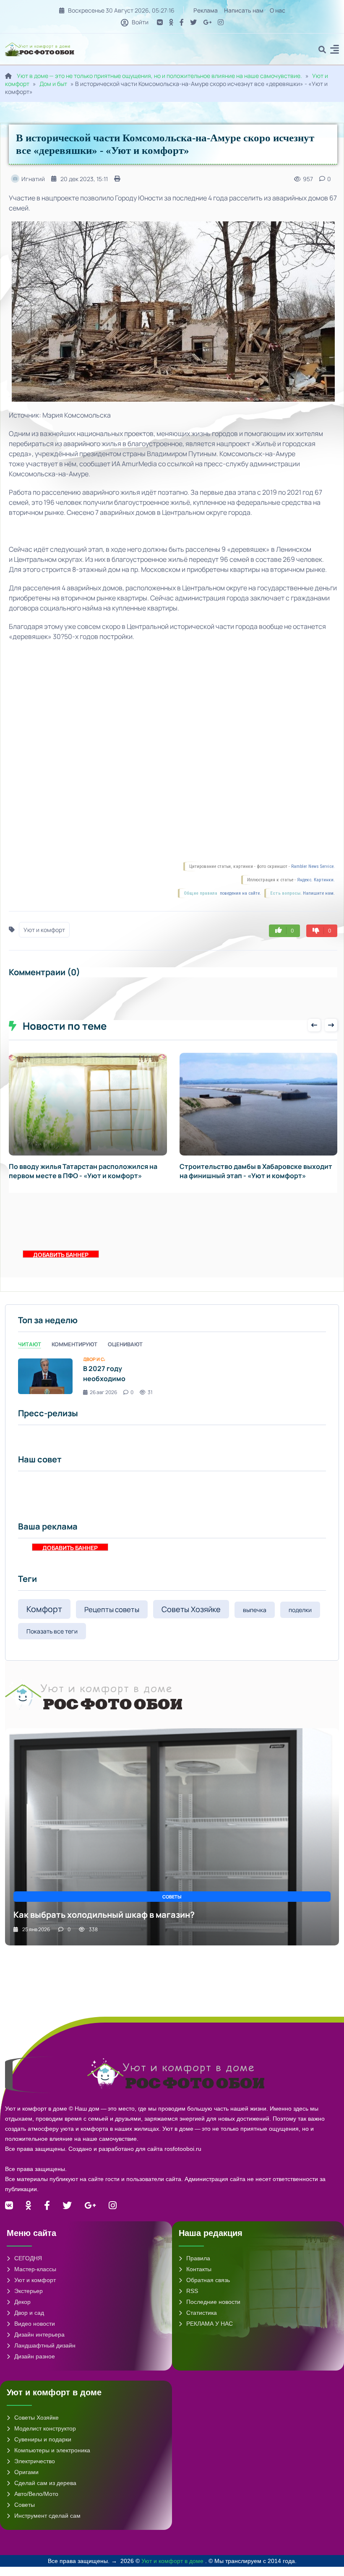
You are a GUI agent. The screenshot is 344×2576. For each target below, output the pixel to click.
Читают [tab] (30, 1353)
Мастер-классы (35, 2278)
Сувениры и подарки (43, 2449)
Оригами (26, 2481)
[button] (335, 51)
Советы (25, 2514)
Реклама (206, 10)
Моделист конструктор (45, 2438)
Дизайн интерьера (39, 2344)
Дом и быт (53, 84)
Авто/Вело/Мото (36, 2503)
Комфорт (44, 1618)
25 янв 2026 (36, 1938)
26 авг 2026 (103, 1401)
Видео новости (35, 2333)
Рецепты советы (112, 1619)
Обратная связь (208, 2289)
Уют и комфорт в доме (173, 2570)
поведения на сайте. (240, 893)
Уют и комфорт (44, 930)
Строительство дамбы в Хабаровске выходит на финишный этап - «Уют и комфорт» (86, 1171)
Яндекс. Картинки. (316, 880)
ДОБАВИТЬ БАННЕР (61, 1263)
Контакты (199, 2278)
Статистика (202, 2322)
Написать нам (244, 10)
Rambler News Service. (313, 866)
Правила (198, 2267)
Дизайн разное (35, 2366)
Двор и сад (29, 2322)
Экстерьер (29, 2300)
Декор (22, 2311)
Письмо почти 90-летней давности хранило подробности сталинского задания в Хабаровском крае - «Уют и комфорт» (254, 1176)
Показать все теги (52, 1640)
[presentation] (314, 1025)
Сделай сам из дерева (45, 2492)
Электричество (35, 2470)
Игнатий (33, 179)
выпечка (255, 1619)
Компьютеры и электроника (52, 2459)
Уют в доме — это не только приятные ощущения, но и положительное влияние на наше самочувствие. (159, 76)
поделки (300, 1619)
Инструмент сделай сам (47, 2525)
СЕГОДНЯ (28, 2267)
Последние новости (213, 2311)
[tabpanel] (172, 1385)
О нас (278, 10)
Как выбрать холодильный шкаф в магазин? (104, 1924)
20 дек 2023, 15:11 (84, 179)
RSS (192, 2300)
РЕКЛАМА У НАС (210, 2333)
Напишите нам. (319, 893)
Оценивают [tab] (125, 1353)
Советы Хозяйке (191, 1618)
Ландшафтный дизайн (45, 2355)
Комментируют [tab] (74, 1353)
